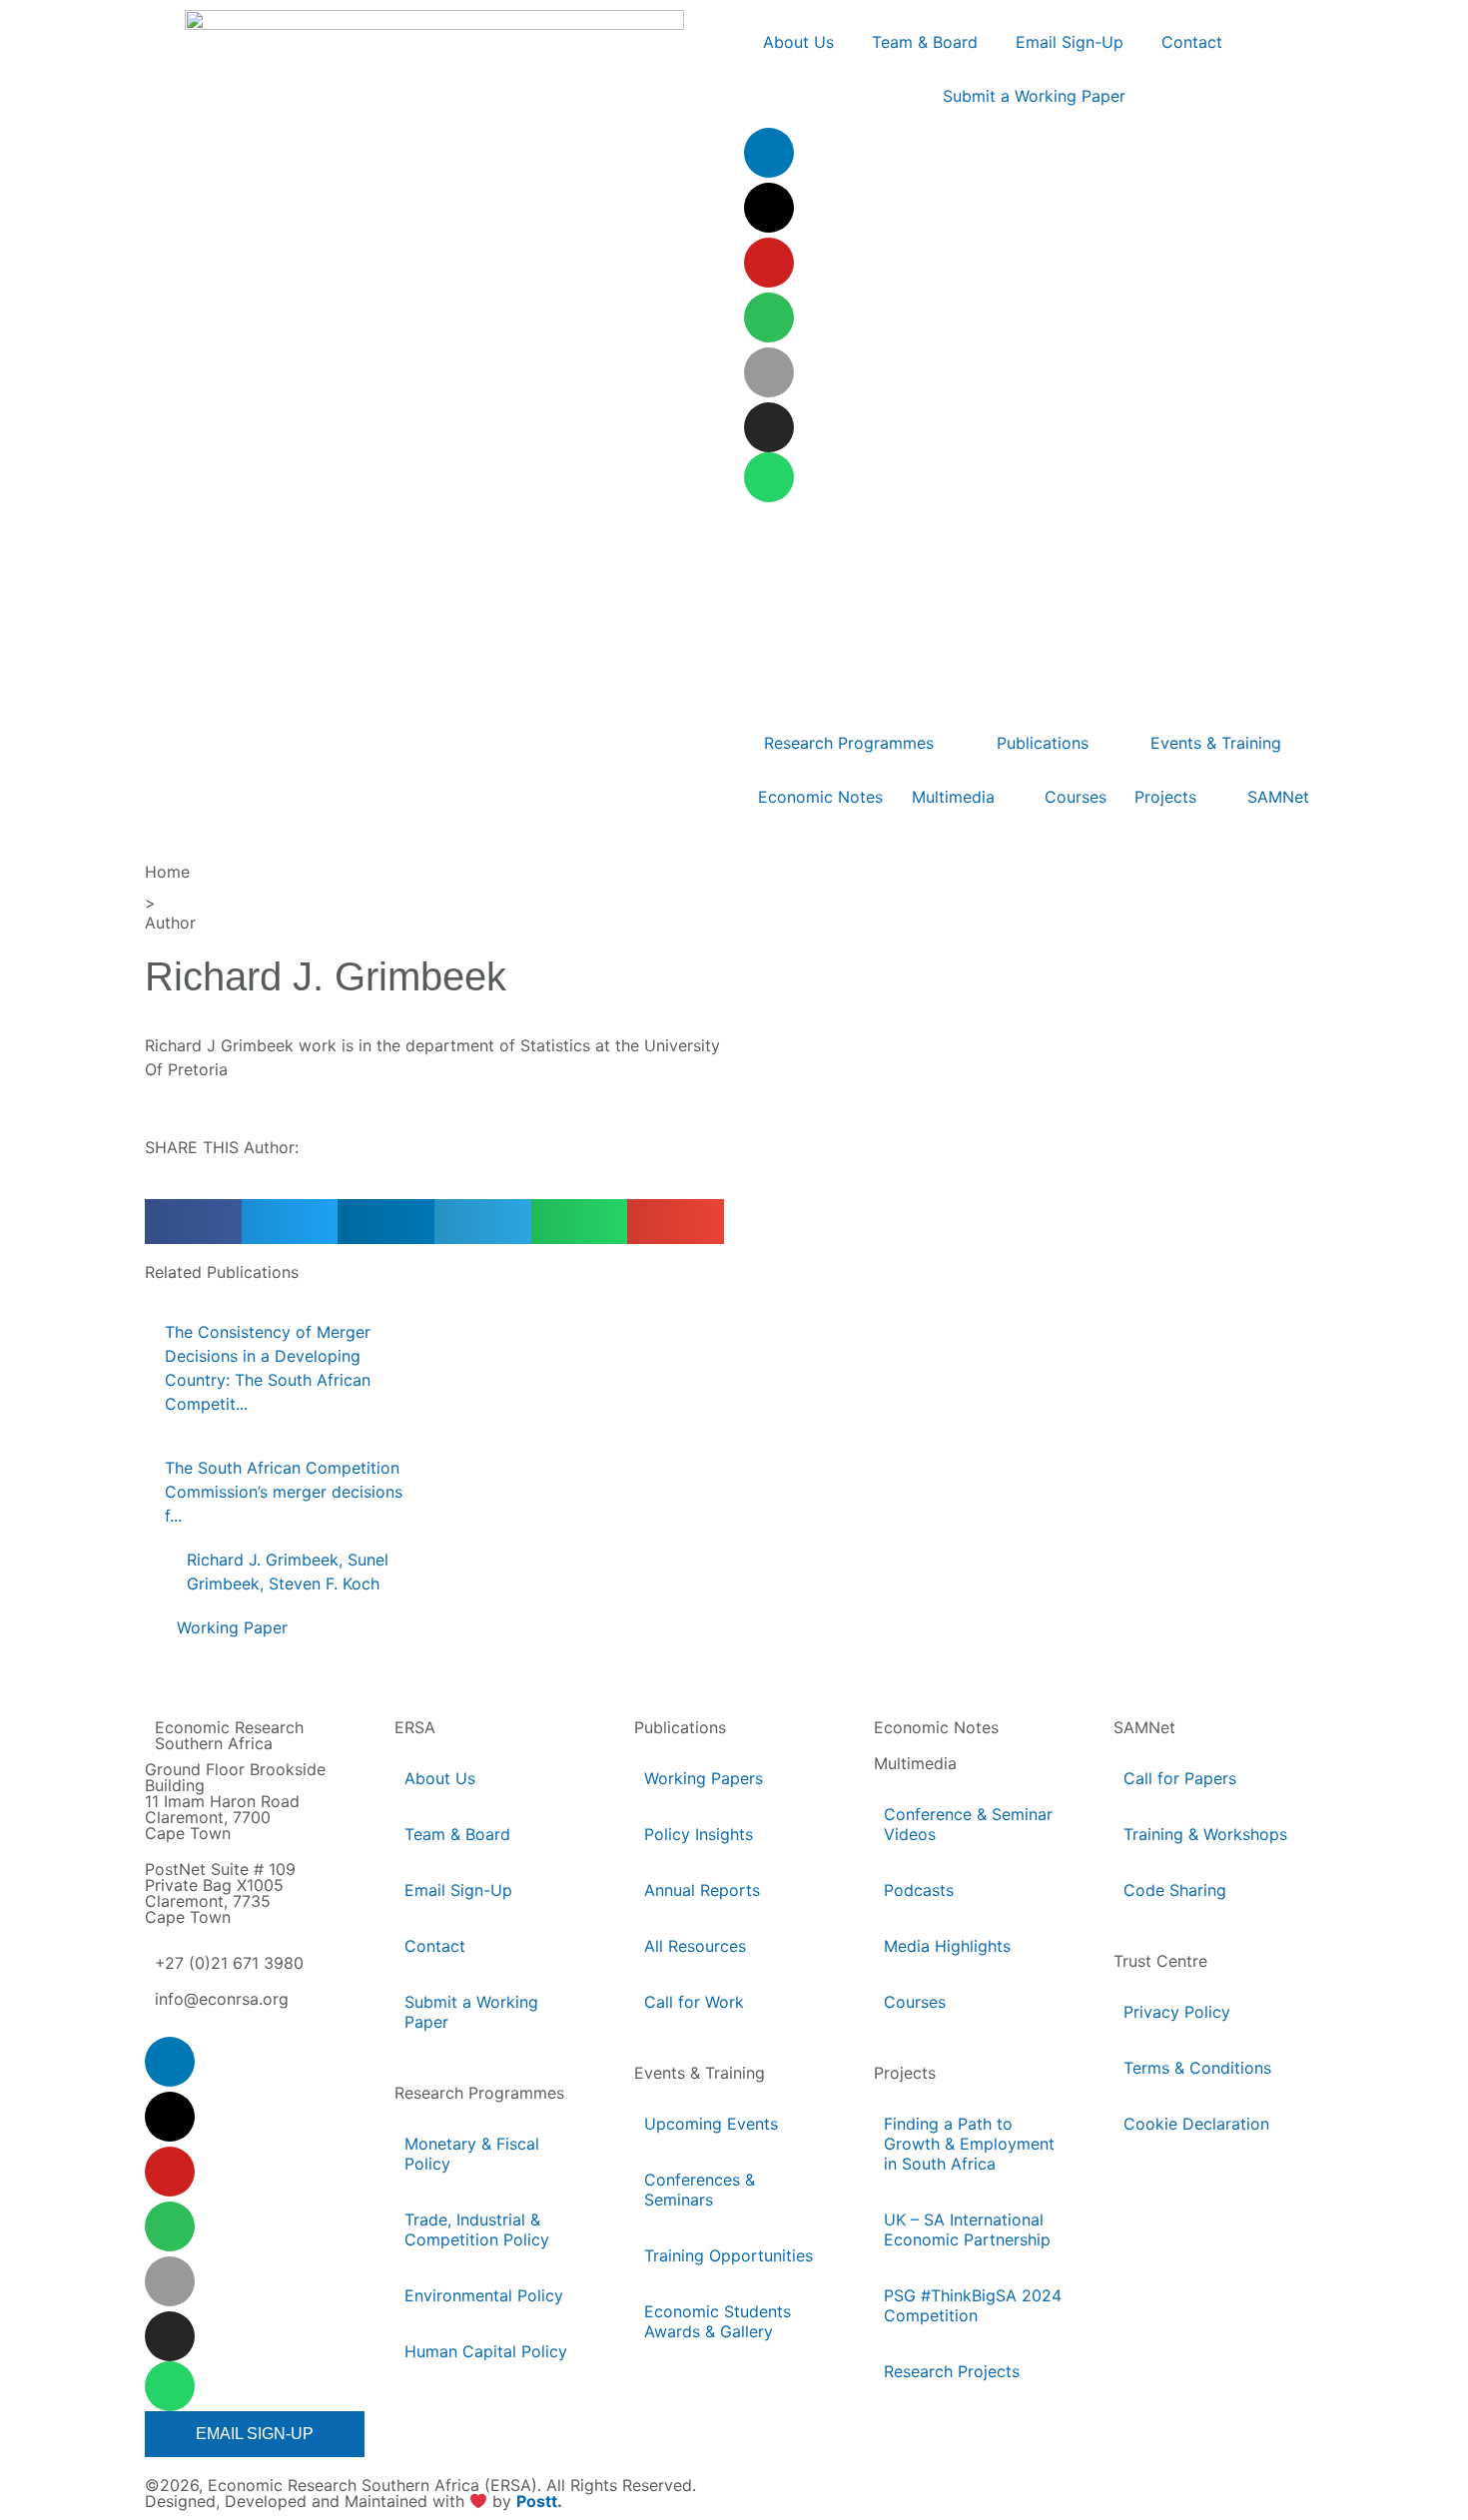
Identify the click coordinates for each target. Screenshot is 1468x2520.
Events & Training (700, 2073)
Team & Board (457, 1834)
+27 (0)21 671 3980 (229, 1963)
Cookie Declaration (1196, 2124)
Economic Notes (936, 1727)
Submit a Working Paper (471, 2012)
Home (167, 872)
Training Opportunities (729, 2255)
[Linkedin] (769, 153)
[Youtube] (769, 263)
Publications (680, 1727)
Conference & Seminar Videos (968, 1824)
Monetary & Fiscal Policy (472, 2154)
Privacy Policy (1177, 2012)
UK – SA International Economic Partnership (969, 2229)
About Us (440, 1778)
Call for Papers (1180, 1778)
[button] (193, 1222)
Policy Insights (699, 1834)
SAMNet (1144, 1727)
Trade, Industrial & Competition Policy (477, 2229)
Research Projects (952, 2371)
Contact (435, 1946)
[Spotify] (769, 317)
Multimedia (915, 1763)
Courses (915, 2002)
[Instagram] (769, 427)
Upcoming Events (711, 2124)
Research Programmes (479, 2093)
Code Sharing (1175, 1890)
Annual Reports (702, 1890)
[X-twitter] (769, 208)
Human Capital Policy (486, 2351)
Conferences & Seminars (700, 2190)
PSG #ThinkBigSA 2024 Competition (973, 2305)
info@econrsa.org (222, 1999)
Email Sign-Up (458, 1890)
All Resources (695, 1946)
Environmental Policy (484, 2295)
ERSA (415, 1727)
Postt (537, 2502)
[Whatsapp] (769, 477)
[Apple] (769, 372)
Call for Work (694, 2002)
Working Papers (704, 1778)
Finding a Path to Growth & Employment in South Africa (969, 2144)
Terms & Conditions (1197, 2068)
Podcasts (919, 1890)
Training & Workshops (1205, 1834)
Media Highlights (947, 1946)
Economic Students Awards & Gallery (718, 2321)
